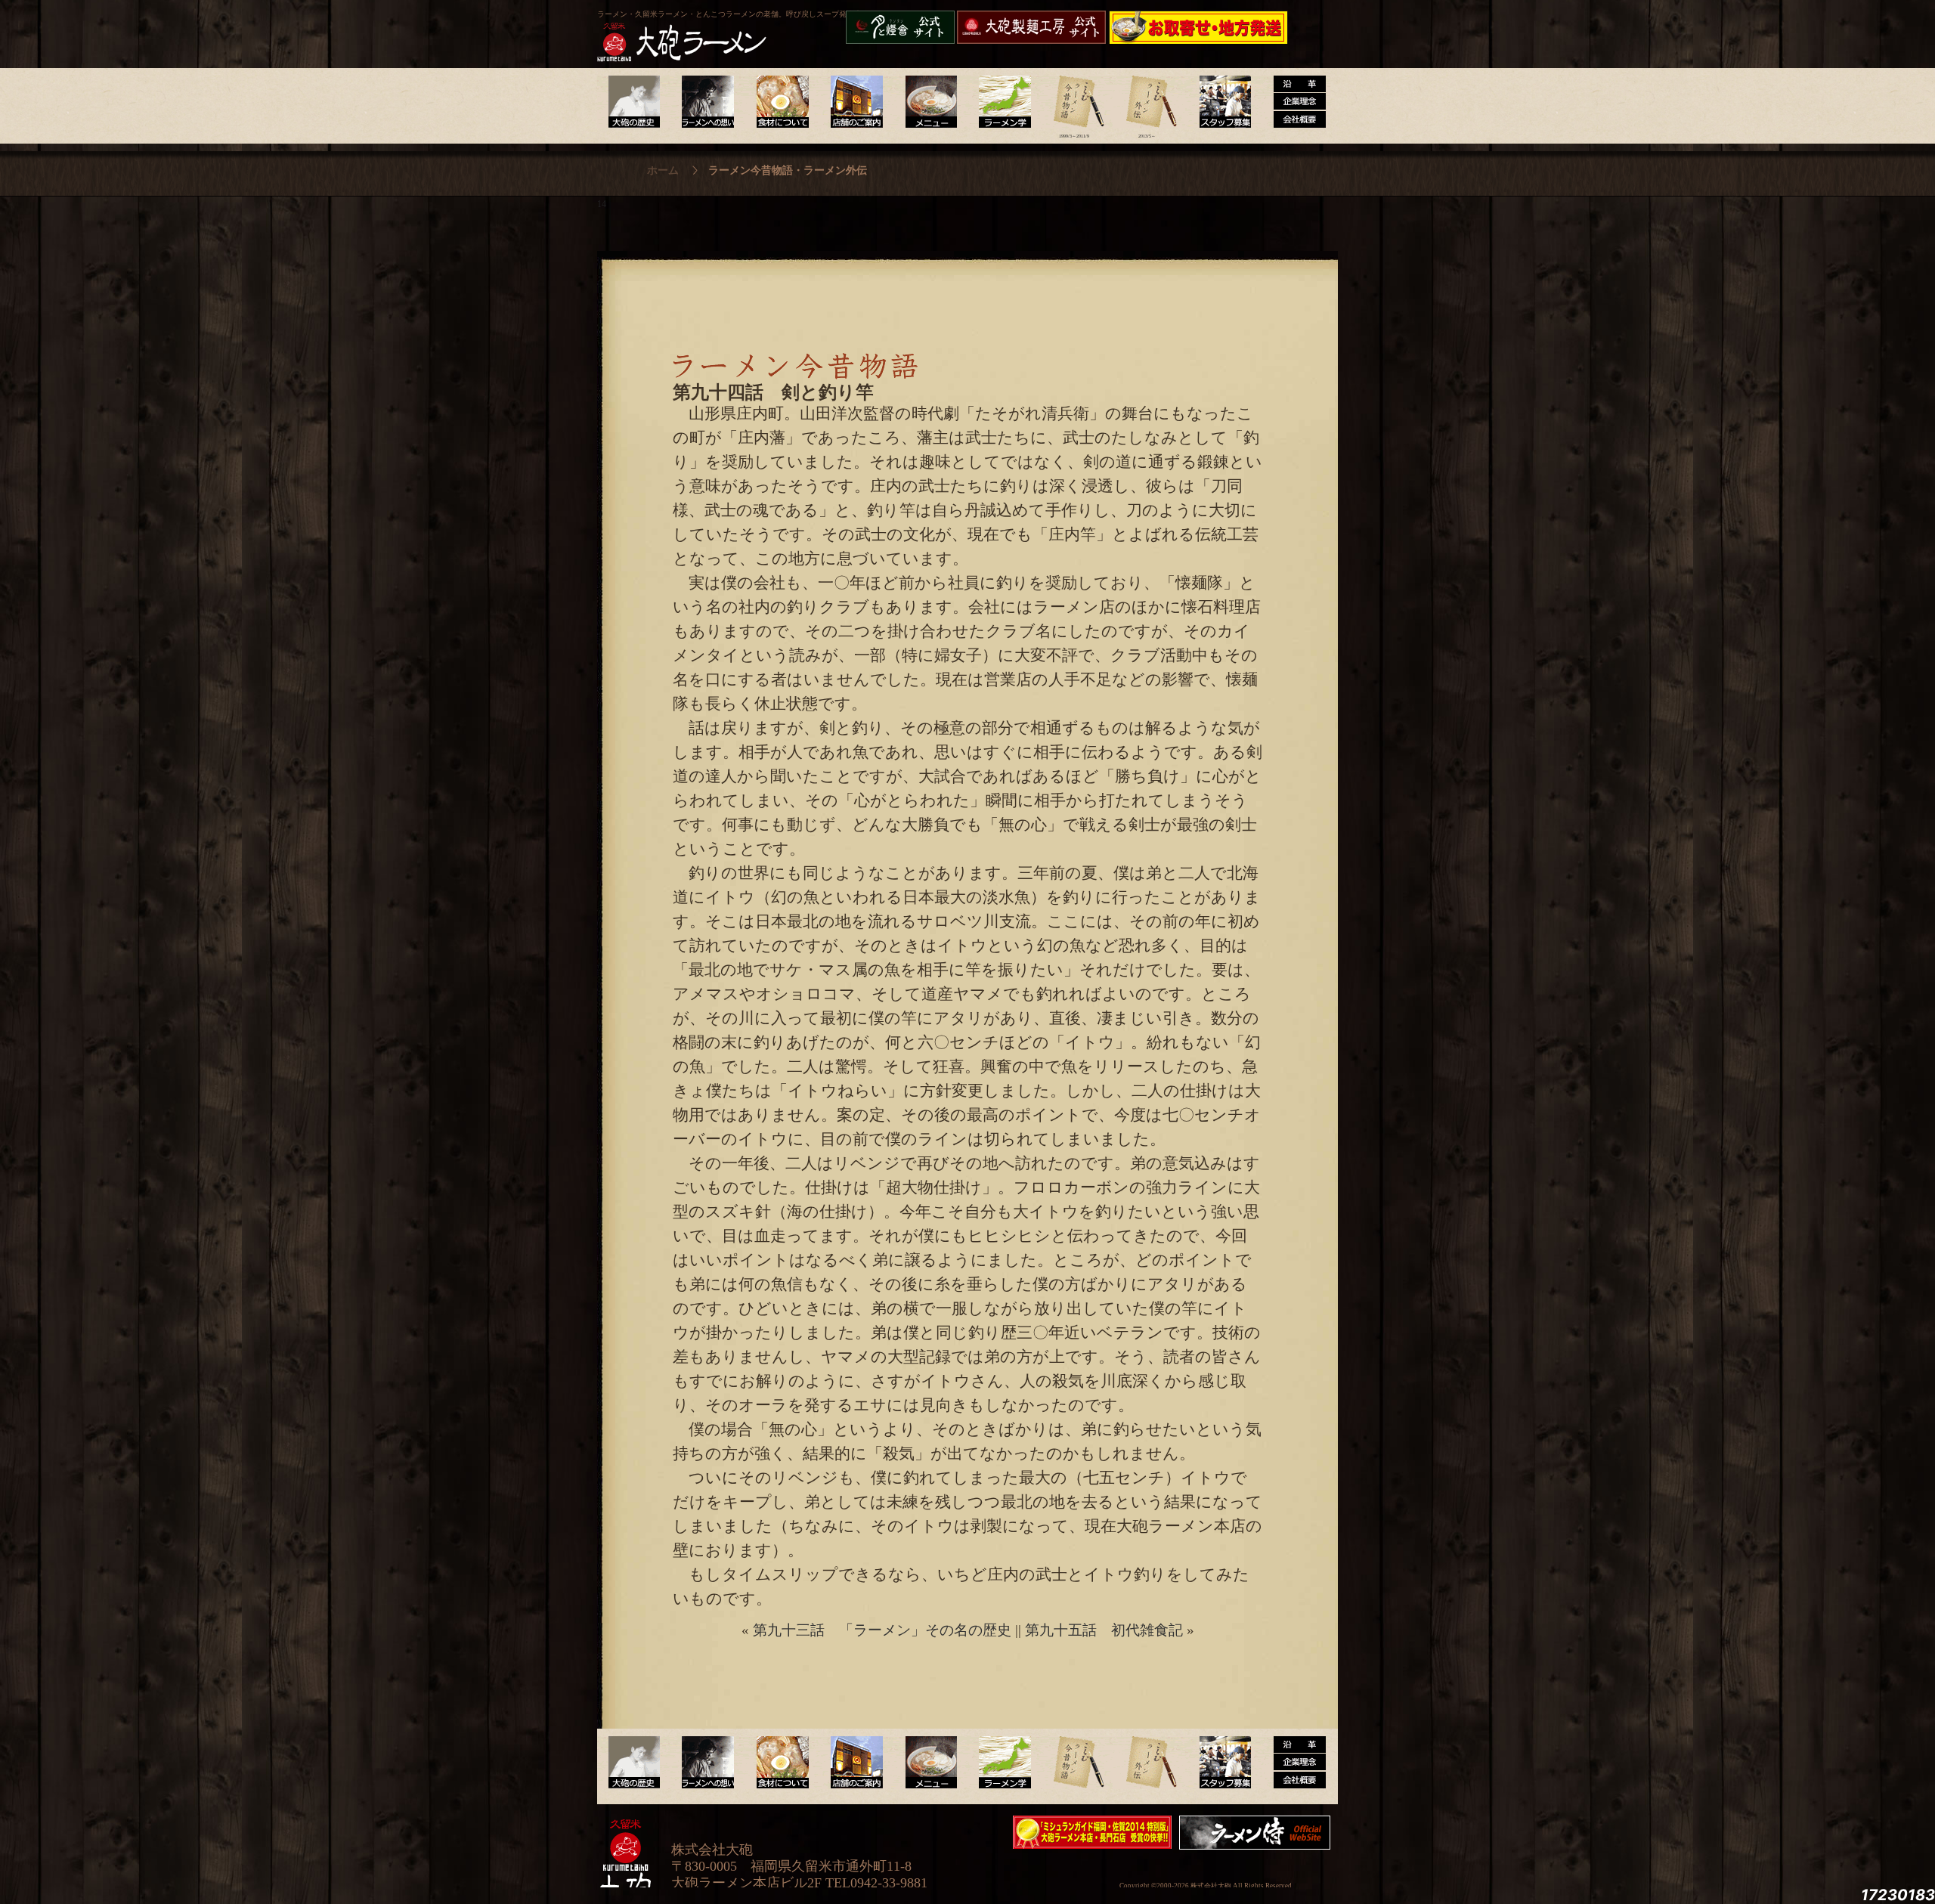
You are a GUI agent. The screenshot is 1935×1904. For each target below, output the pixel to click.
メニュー (927, 102)
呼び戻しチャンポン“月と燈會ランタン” (900, 27)
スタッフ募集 (1220, 102)
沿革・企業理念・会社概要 (1294, 1763)
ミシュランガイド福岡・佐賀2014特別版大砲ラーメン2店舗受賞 (1092, 1832)
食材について (780, 102)
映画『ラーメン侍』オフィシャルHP (1259, 1833)
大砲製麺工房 (1031, 27)
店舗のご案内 (854, 102)
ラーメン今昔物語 (1074, 102)
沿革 (1294, 102)
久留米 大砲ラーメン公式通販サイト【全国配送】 (1200, 27)
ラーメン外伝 (1147, 102)
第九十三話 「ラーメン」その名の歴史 (882, 1630)
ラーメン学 (1000, 102)
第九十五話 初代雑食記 (1104, 1630)
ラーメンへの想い (707, 102)
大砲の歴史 (634, 102)
